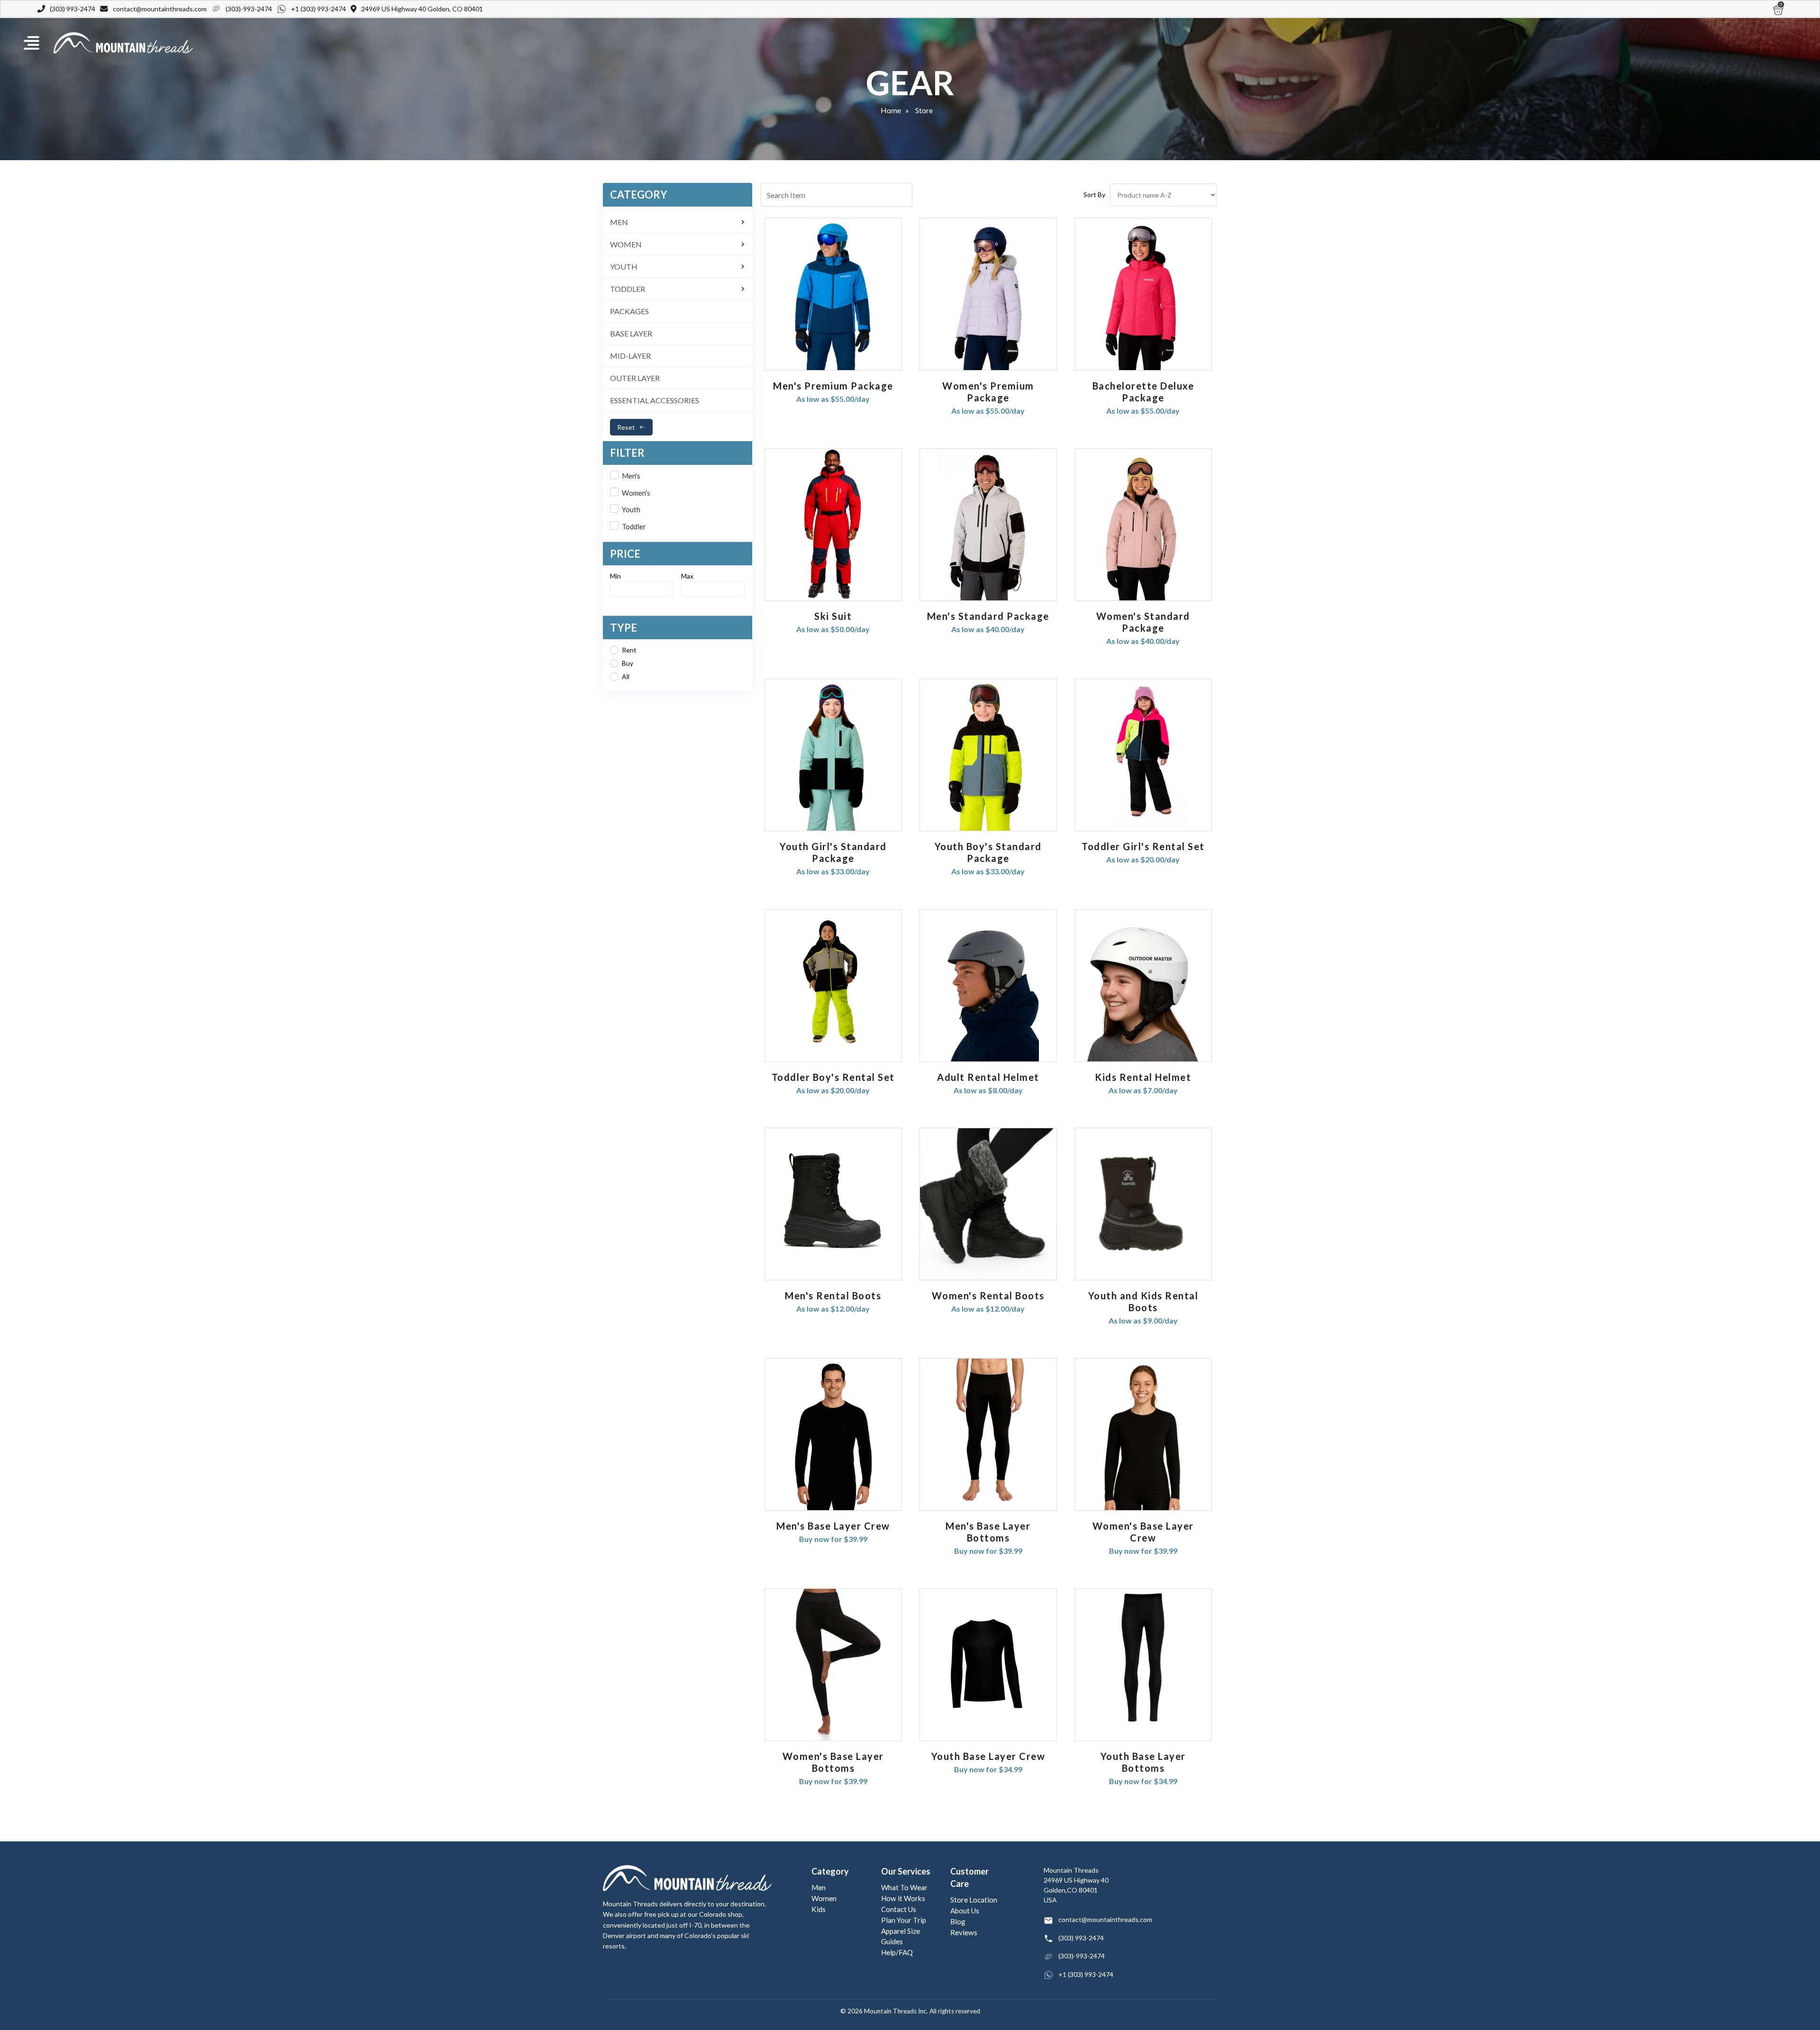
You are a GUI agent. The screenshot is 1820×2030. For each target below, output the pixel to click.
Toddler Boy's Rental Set (833, 1077)
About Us (965, 1911)
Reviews (964, 1932)
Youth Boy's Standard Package (988, 852)
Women (824, 1898)
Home (891, 110)
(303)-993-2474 (249, 9)
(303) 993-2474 (73, 9)
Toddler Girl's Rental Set (1143, 846)
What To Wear (904, 1887)
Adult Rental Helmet (988, 1077)
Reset (626, 427)
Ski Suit (833, 616)
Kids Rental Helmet (1143, 1077)
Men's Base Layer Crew (833, 1526)
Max (687, 576)
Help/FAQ (897, 1952)
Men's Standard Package (988, 616)
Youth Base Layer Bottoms (1143, 1762)
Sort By (1094, 195)
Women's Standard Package (1143, 622)
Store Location (974, 1900)
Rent (629, 650)
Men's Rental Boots (833, 1296)
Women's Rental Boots (988, 1296)
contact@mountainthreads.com (160, 9)
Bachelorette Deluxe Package (1143, 392)
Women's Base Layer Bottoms (833, 1762)
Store (924, 110)
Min (615, 576)
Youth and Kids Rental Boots (1143, 1301)
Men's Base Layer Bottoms (988, 1532)
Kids (819, 1909)
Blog (958, 1921)
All (626, 676)
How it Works (903, 1898)
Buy (628, 663)
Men (819, 1887)
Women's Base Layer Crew (1143, 1532)
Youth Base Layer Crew (988, 1756)
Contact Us (899, 1909)
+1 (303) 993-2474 (318, 9)
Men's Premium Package (833, 386)
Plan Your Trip (904, 1920)
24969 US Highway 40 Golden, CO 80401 (422, 9)
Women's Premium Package (988, 392)
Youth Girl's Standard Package (833, 852)
